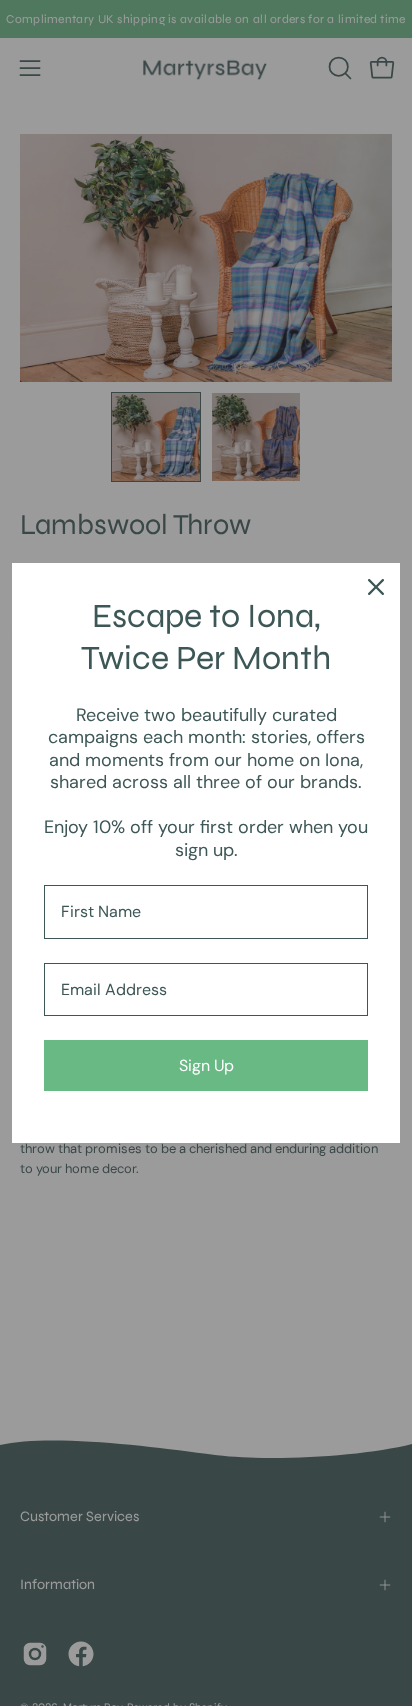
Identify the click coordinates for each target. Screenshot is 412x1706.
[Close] (376, 587)
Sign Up (206, 1065)
